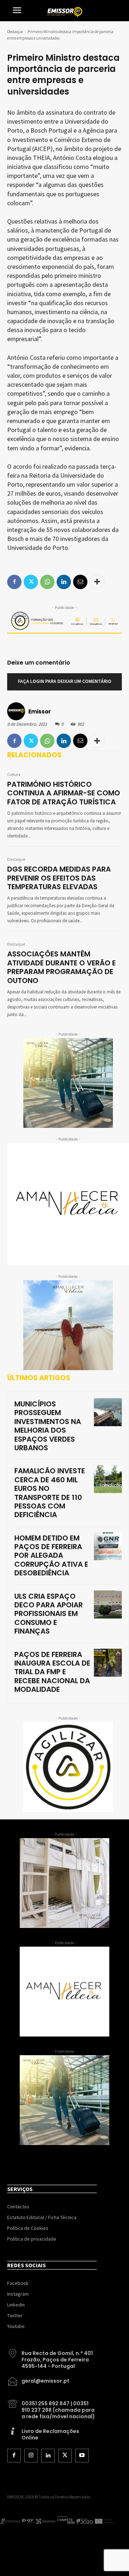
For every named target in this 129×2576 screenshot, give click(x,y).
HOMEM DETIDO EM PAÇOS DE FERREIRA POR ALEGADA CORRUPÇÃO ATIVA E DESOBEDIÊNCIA (51, 1556)
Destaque (15, 31)
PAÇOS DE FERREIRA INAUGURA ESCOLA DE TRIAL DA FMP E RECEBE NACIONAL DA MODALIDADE (52, 1672)
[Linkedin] (64, 741)
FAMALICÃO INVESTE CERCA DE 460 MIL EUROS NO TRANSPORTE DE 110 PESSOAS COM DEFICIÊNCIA (50, 1493)
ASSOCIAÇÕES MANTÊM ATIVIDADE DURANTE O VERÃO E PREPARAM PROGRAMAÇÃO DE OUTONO (61, 967)
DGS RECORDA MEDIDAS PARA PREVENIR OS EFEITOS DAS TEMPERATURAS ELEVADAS (59, 878)
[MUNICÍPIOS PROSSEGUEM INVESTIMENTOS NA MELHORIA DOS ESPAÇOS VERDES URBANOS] (108, 1412)
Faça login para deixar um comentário (65, 681)
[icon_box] (52, 2357)
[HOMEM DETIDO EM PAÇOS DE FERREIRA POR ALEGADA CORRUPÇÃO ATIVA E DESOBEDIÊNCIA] (108, 1546)
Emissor (40, 711)
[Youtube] (82, 2456)
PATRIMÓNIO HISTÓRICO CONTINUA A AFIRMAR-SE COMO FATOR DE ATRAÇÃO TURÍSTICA (64, 793)
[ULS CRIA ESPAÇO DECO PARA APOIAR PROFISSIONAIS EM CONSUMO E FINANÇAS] (108, 1604)
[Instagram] (31, 2456)
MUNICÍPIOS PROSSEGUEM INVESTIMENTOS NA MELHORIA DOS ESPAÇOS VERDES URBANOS (48, 1426)
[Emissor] (17, 711)
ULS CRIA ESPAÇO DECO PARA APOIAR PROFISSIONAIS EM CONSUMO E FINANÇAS (49, 1614)
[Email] (80, 741)
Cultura (14, 775)
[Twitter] (31, 741)
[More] (97, 741)
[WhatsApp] (47, 741)
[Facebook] (14, 741)
